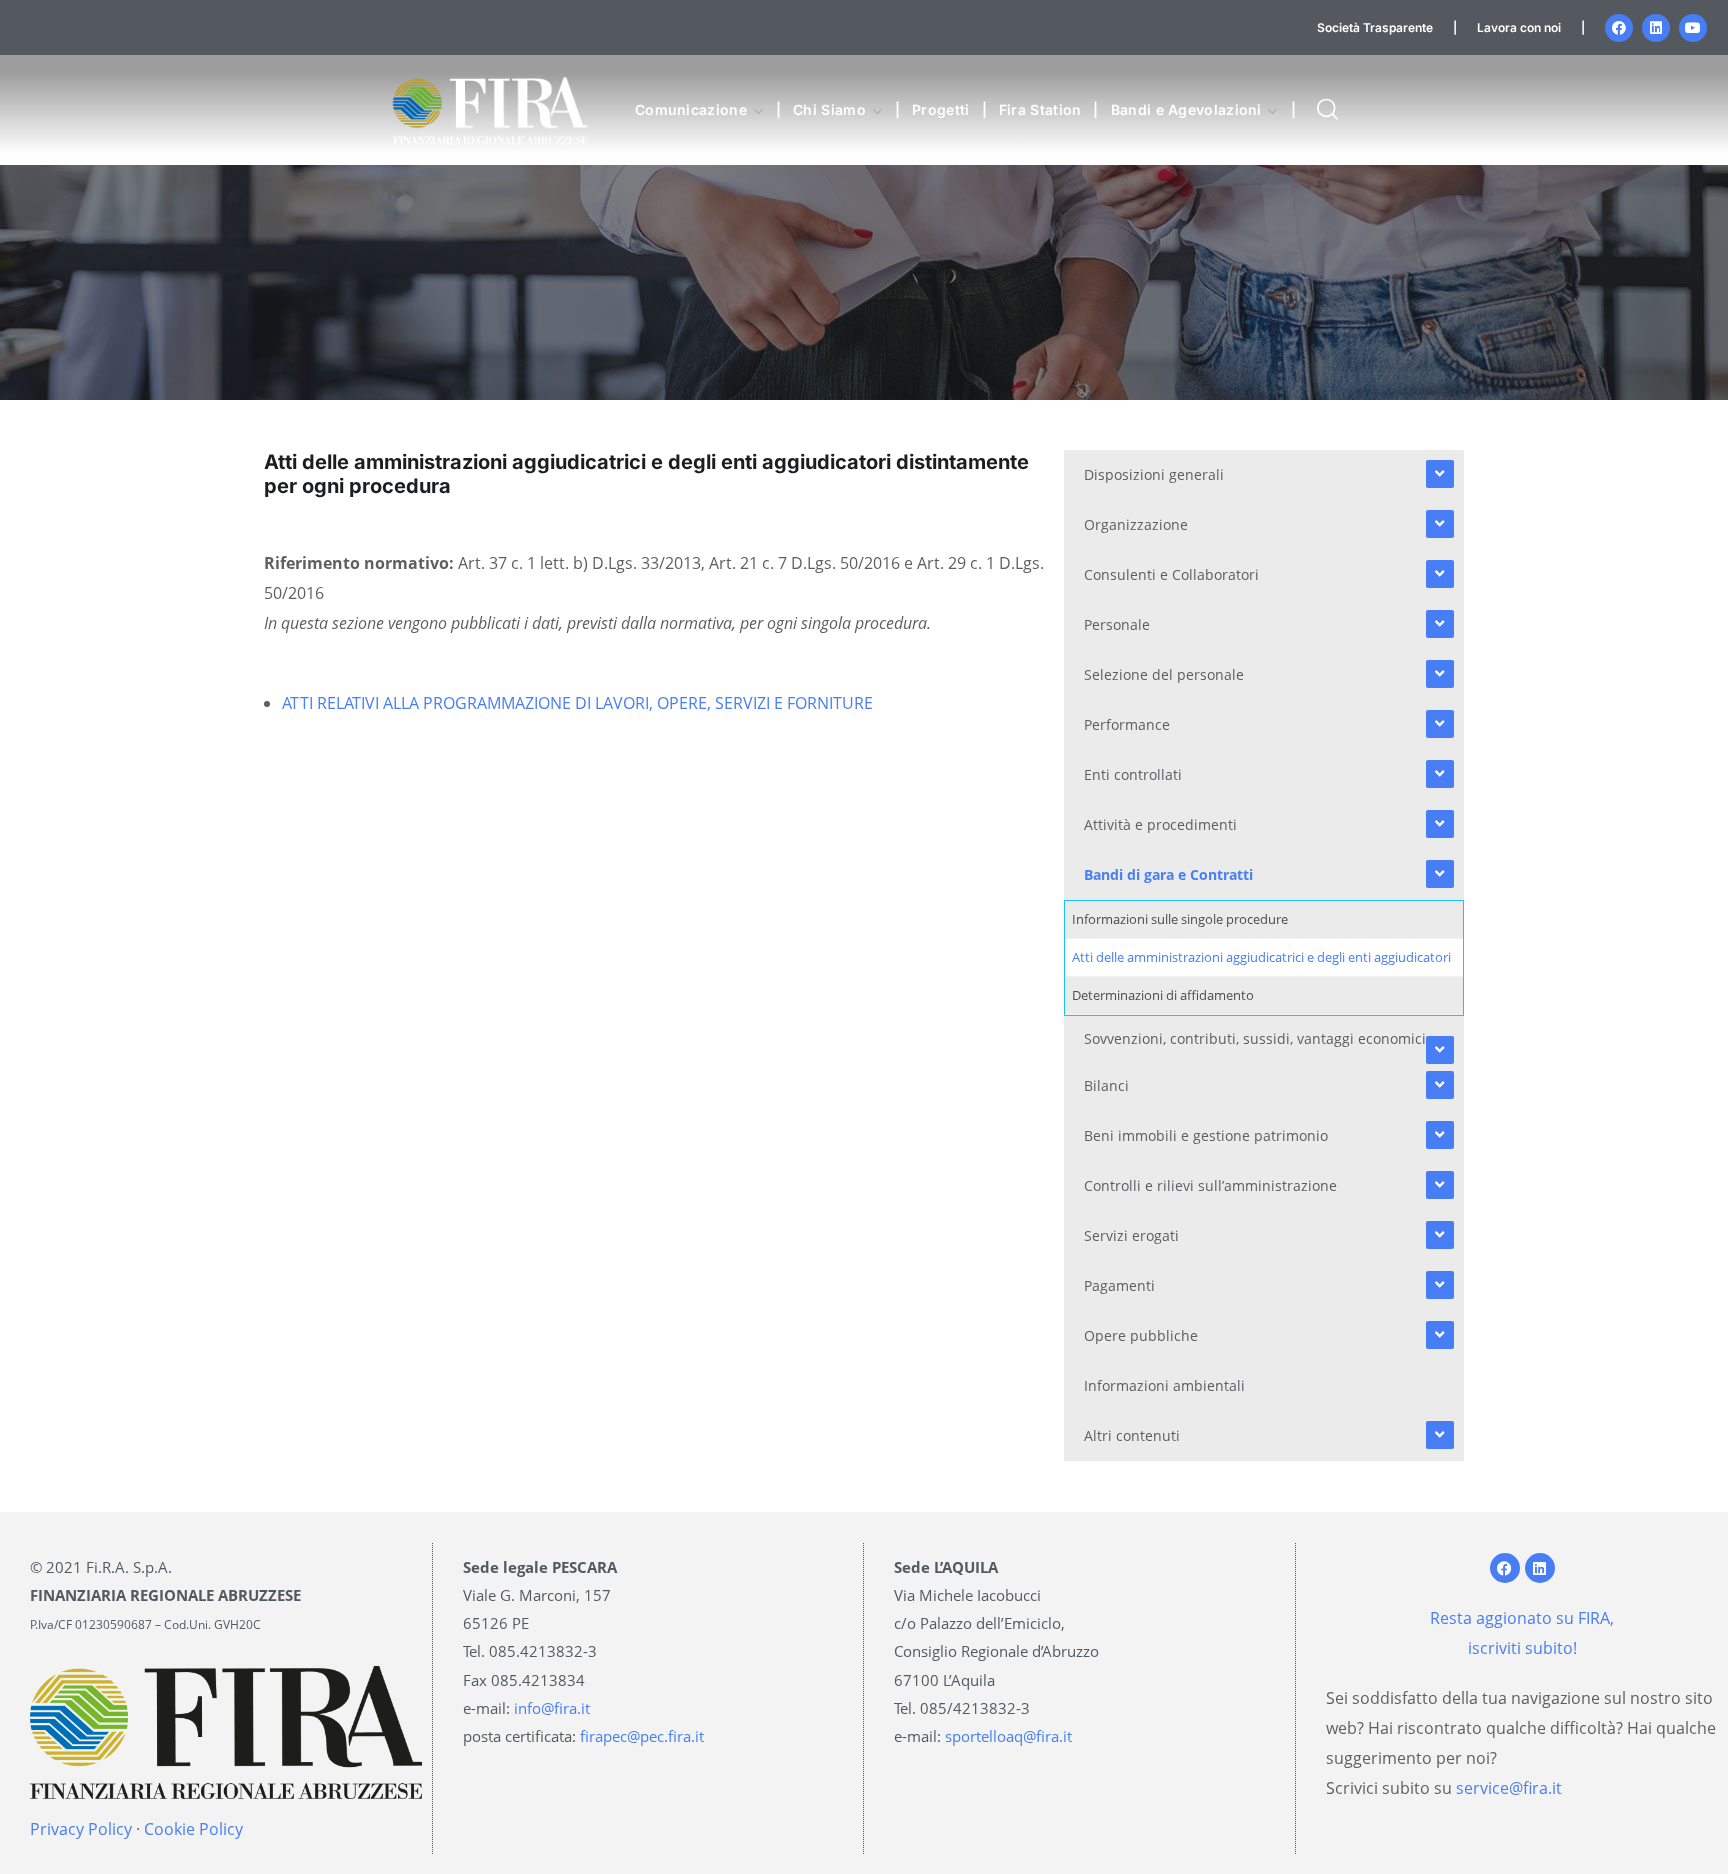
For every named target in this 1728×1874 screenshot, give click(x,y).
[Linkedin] (1656, 28)
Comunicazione (691, 109)
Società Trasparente (1375, 27)
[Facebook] (1619, 28)
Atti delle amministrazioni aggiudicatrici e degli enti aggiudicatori (1261, 957)
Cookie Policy (193, 1829)
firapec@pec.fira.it (642, 1736)
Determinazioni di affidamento (1163, 995)
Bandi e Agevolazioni (1186, 109)
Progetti (940, 109)
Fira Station (1040, 109)
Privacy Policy (81, 1829)
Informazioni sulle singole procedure (1180, 919)
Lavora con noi (1519, 27)
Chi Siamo (829, 109)
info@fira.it (552, 1708)
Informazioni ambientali (1164, 1385)
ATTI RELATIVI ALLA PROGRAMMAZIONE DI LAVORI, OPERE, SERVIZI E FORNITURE (577, 703)
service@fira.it (1509, 1788)
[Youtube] (1693, 28)
